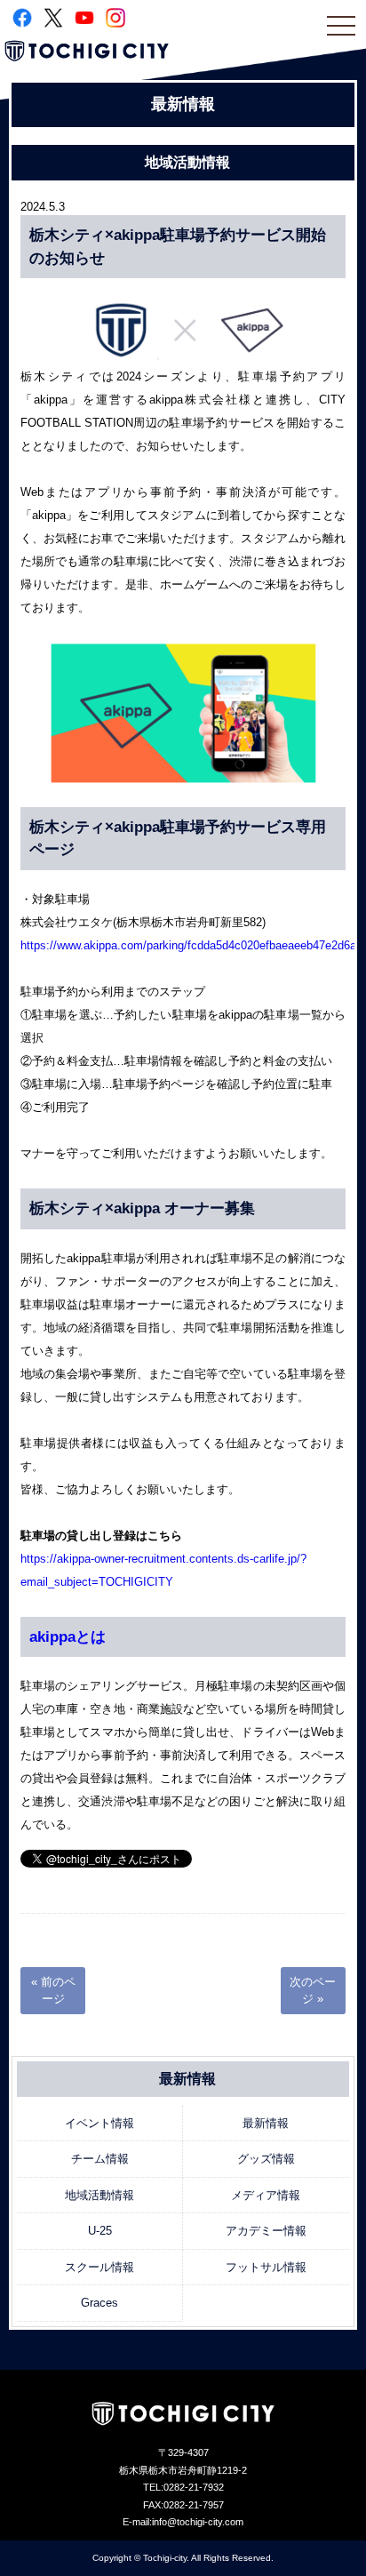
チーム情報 (100, 2159)
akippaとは (68, 1637)
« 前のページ (53, 1991)
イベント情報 (99, 2123)
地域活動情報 (99, 2195)
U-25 (100, 2231)
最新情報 (266, 2123)
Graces (99, 2303)
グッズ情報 (266, 2159)
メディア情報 (266, 2195)
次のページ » (313, 1991)
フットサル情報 (266, 2267)
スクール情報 (99, 2267)
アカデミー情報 (266, 2231)
